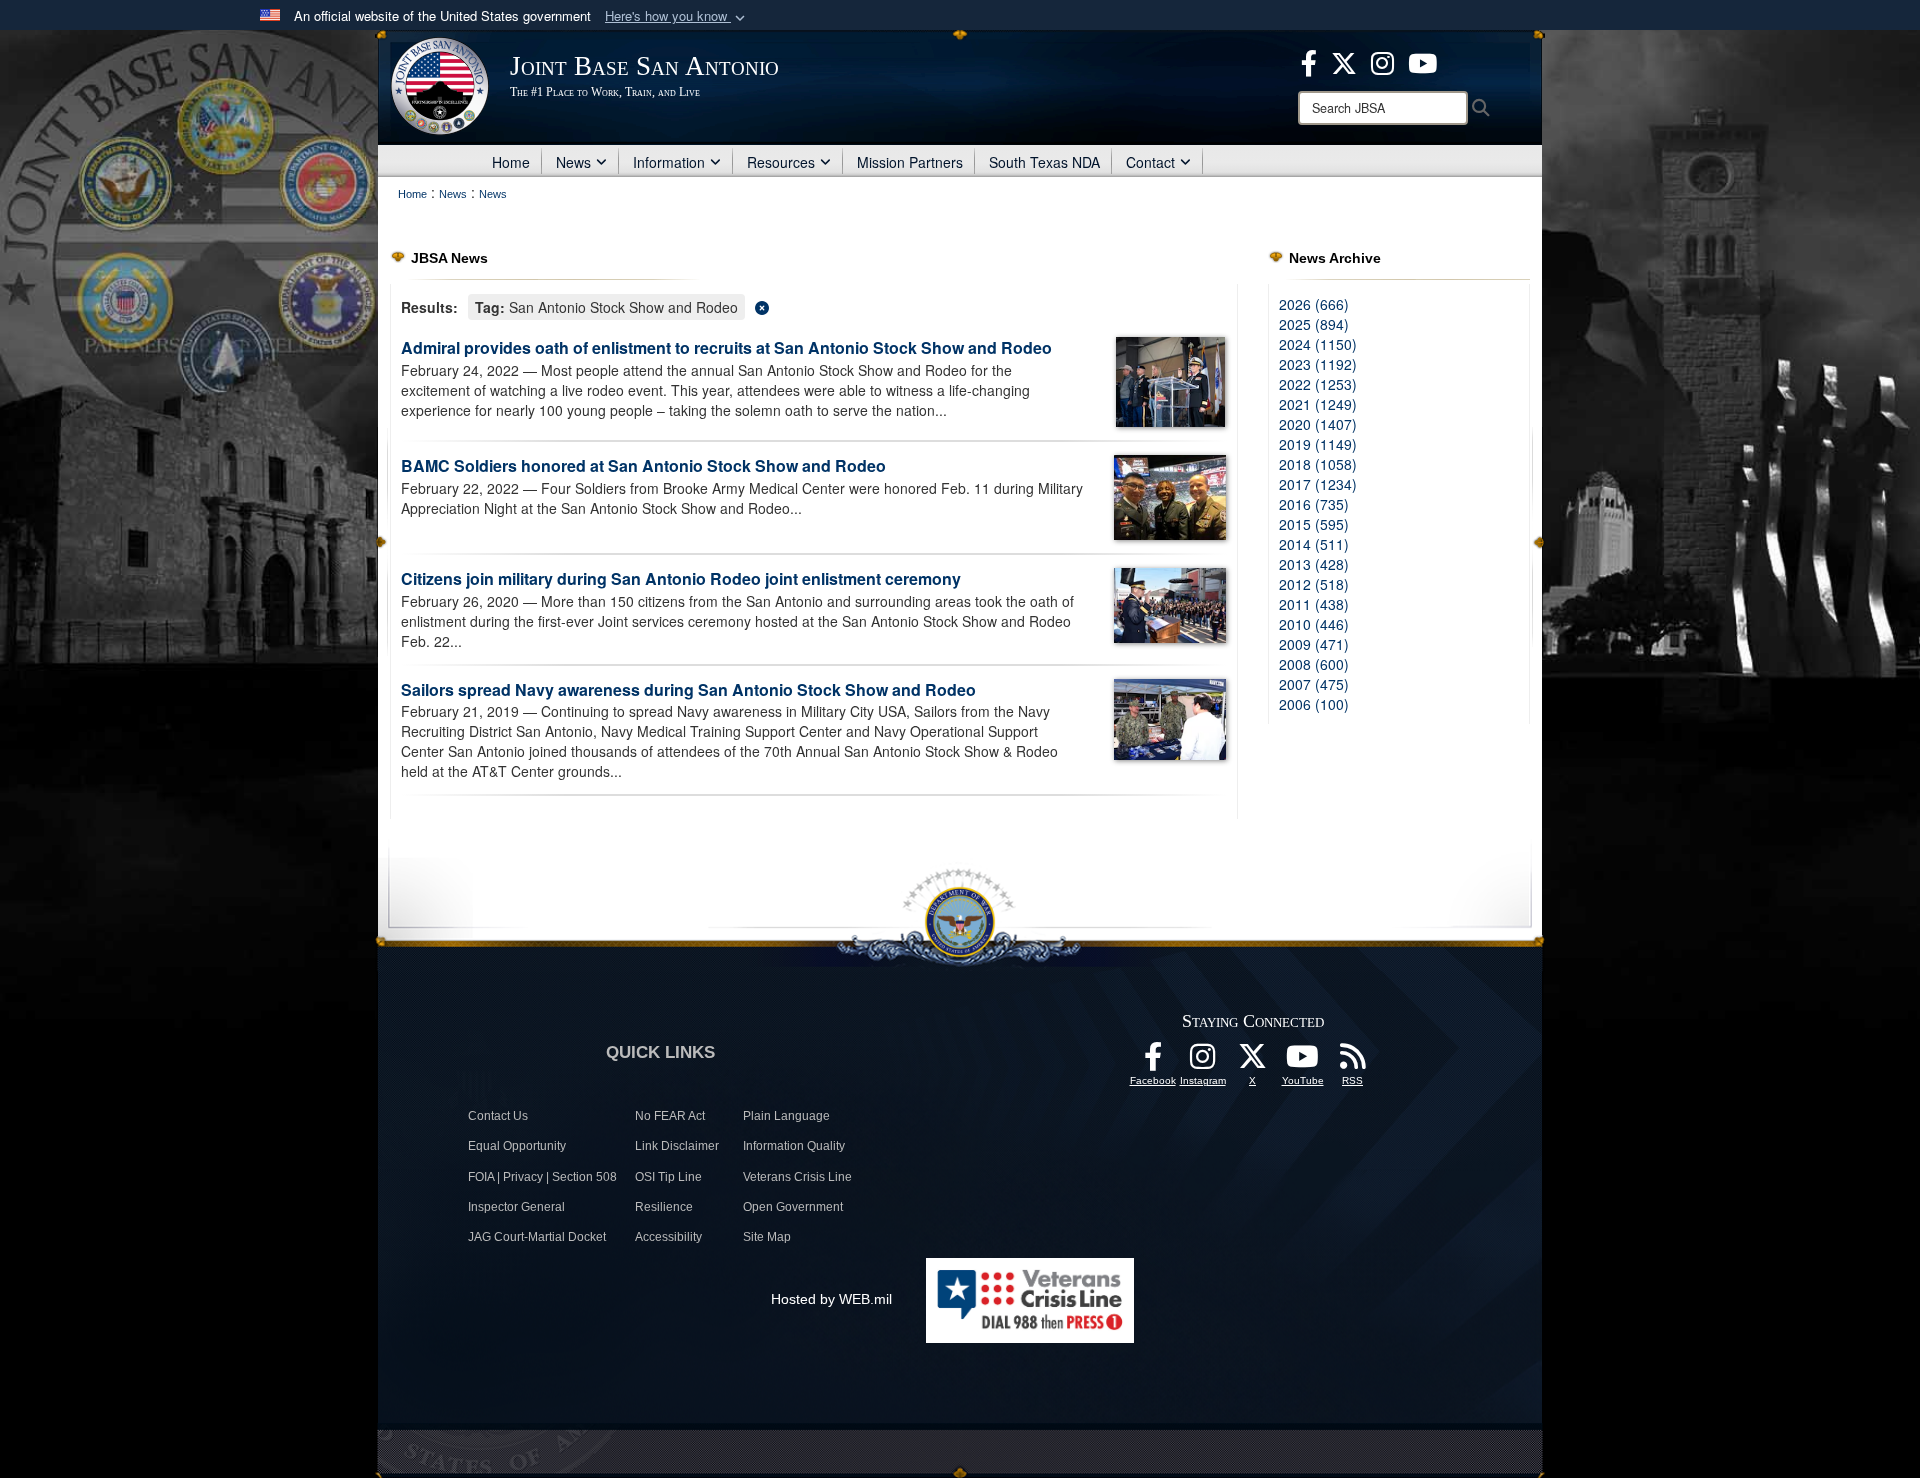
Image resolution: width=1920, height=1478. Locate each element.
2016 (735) (1314, 504)
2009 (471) (1314, 644)
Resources (781, 162)
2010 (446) (1314, 624)
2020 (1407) (1318, 424)
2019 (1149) (1318, 444)
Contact (1150, 162)
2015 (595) (1314, 524)
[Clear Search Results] (814, 305)
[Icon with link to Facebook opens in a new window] (1309, 61)
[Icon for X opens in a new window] (1344, 61)
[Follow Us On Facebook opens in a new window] (1153, 1062)
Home (511, 162)
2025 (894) (1314, 324)
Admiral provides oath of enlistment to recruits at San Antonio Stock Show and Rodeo (726, 347)
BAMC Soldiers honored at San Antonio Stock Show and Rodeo (643, 465)
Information (669, 162)
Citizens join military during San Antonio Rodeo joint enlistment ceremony (681, 578)
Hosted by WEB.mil (831, 1299)
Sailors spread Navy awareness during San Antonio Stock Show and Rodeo (688, 689)
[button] (677, 16)
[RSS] (1353, 1062)
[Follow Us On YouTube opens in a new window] (1303, 1062)
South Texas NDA (1044, 162)
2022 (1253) (1318, 384)
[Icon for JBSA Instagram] (1203, 1062)
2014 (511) (1314, 544)
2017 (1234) (1318, 484)
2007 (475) (1314, 684)
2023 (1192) (1318, 364)
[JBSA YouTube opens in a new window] (1422, 61)
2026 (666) (1314, 304)
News (573, 162)
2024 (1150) (1318, 344)
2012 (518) (1314, 584)
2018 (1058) (1318, 464)
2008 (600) (1314, 664)
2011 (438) (1314, 604)
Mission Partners (910, 162)
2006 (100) (1314, 704)
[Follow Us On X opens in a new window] (1253, 1062)
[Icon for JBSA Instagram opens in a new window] (1382, 61)
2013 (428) (1314, 564)
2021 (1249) (1318, 404)
